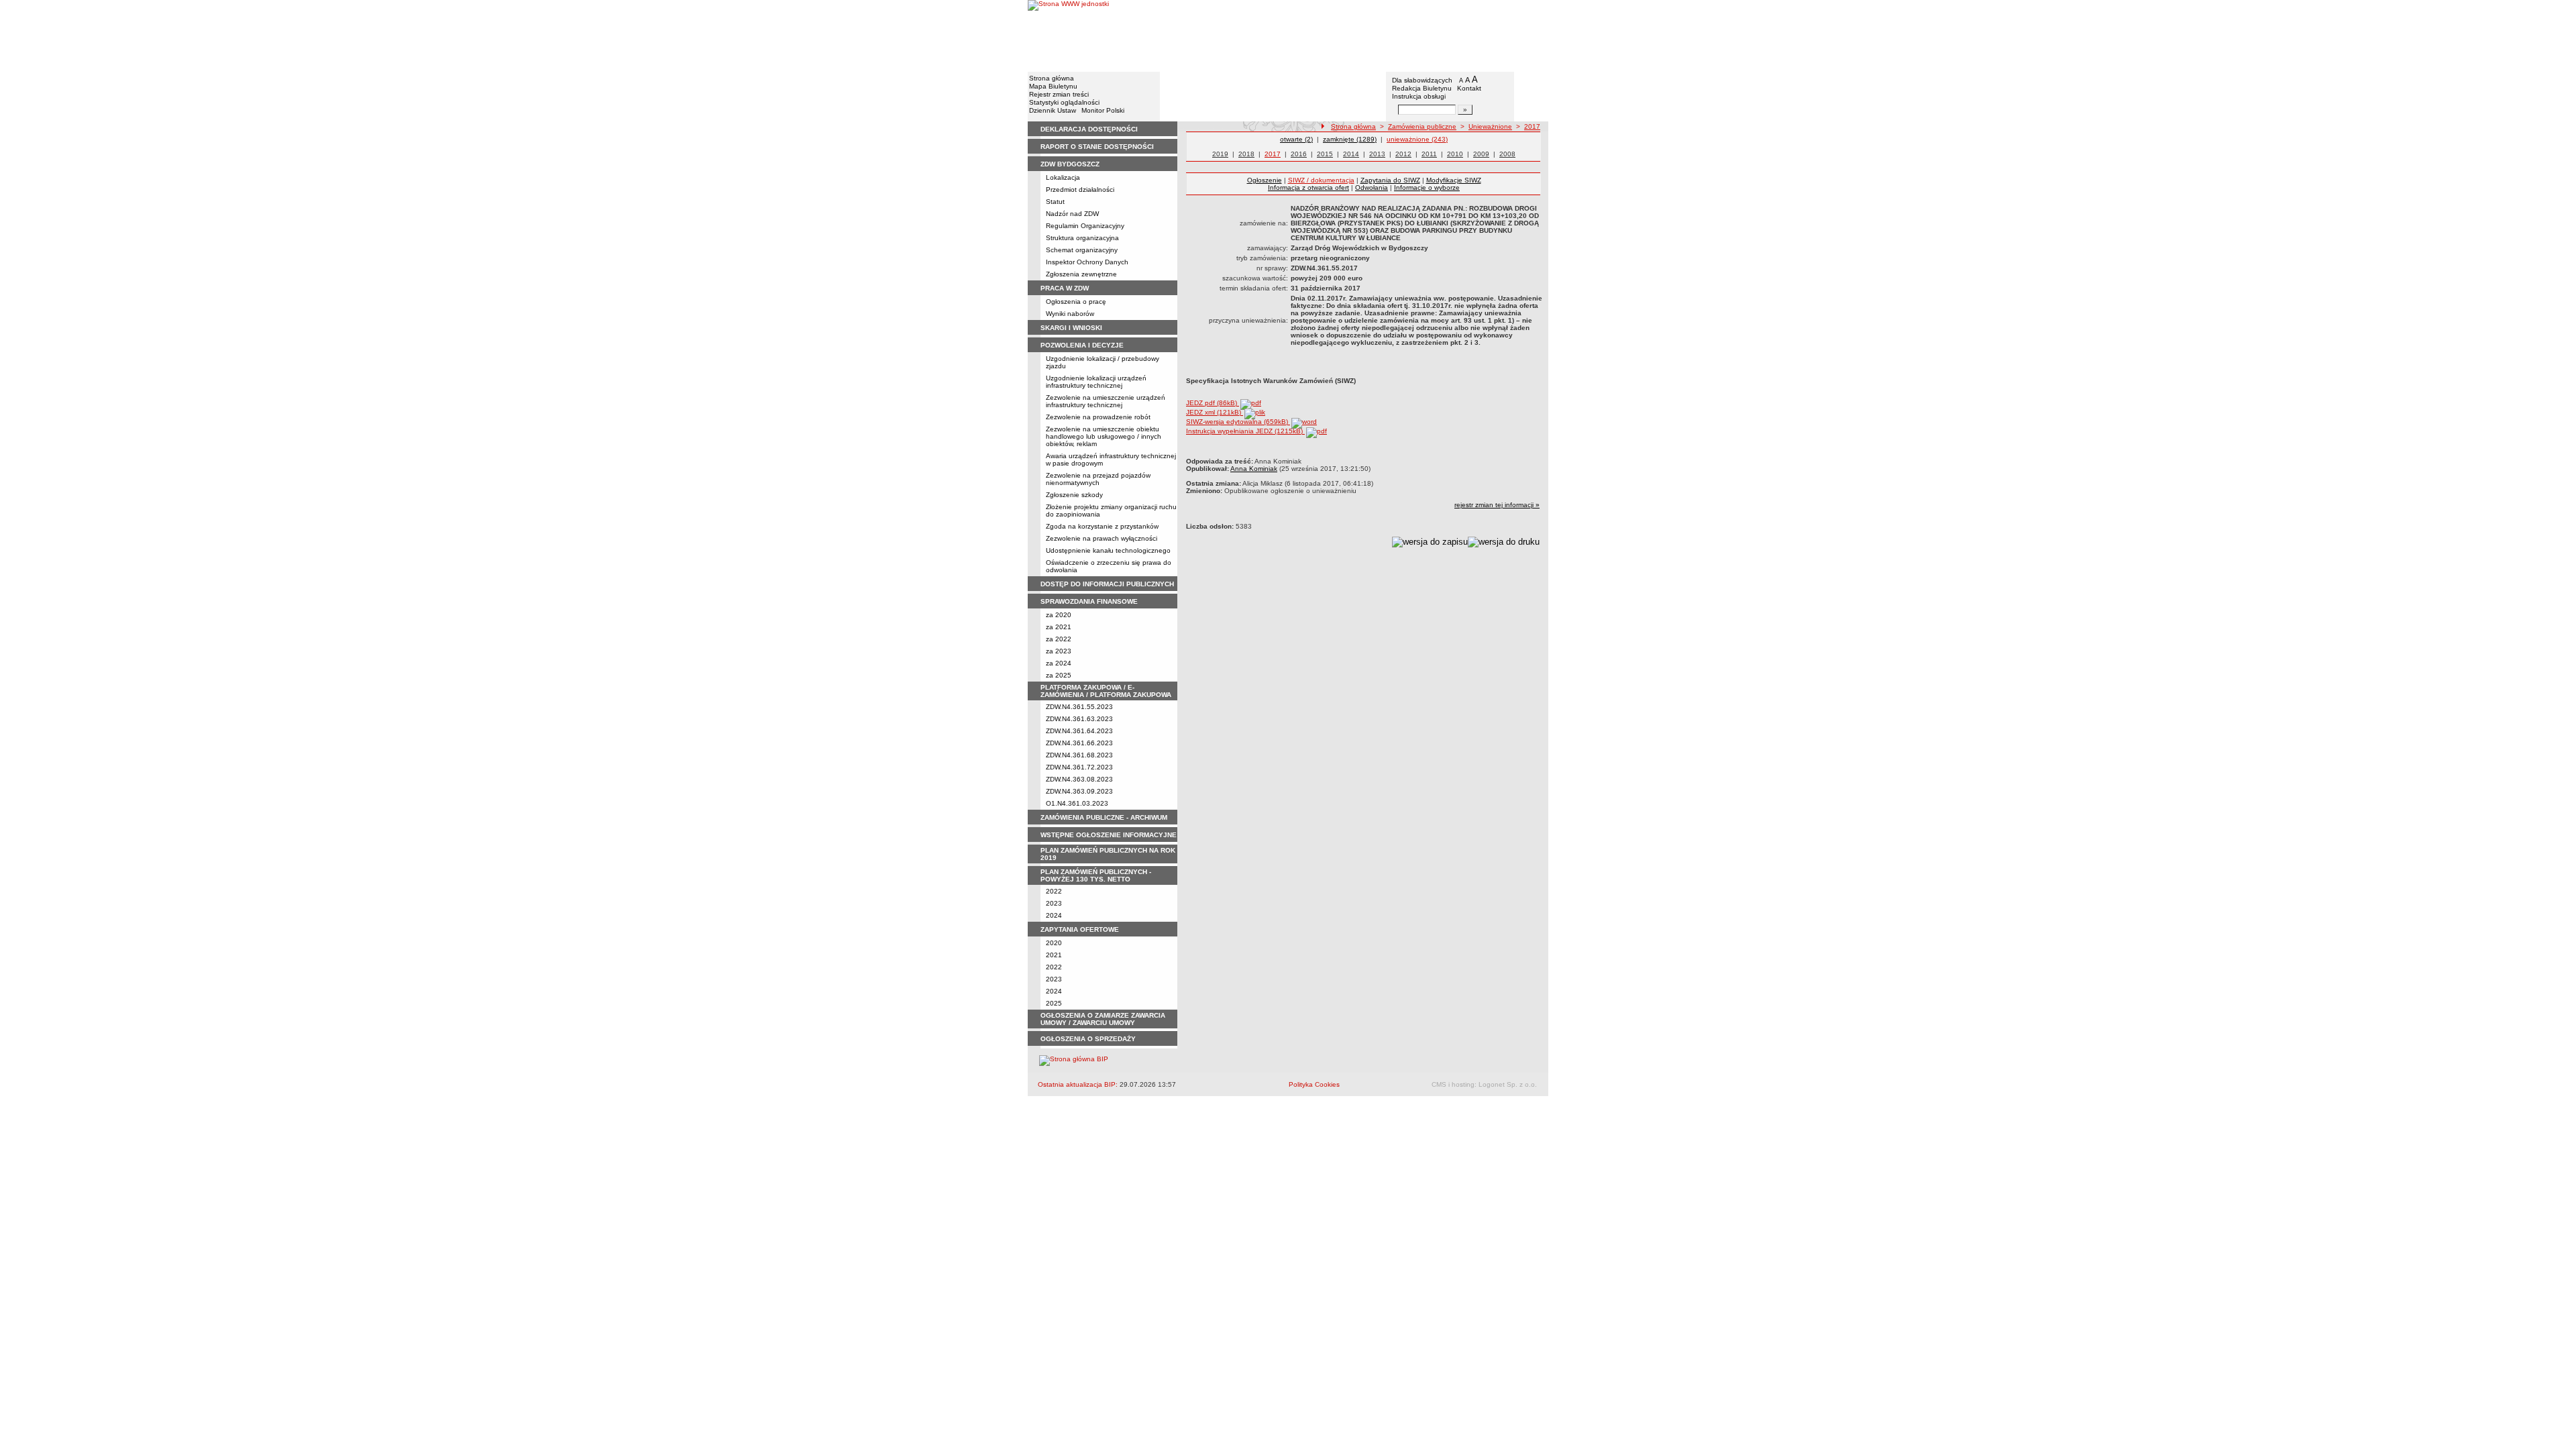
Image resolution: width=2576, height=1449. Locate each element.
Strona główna (1052, 78)
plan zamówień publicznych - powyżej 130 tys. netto (1096, 875)
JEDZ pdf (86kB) (1213, 403)
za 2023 (1059, 651)
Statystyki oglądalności (1064, 102)
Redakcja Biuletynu (1422, 88)
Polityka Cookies (1314, 1084)
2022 (1054, 891)
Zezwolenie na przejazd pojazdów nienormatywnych (1098, 479)
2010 (1455, 154)
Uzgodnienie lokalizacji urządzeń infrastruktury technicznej (1096, 382)
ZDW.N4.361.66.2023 (1079, 743)
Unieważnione (1490, 126)
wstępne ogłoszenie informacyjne (1109, 835)
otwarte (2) (1296, 139)
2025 (1054, 1003)
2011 (1429, 154)
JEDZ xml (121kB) (1215, 412)
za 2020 (1059, 615)
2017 (1532, 126)
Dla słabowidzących (1422, 80)
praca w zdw (1065, 288)
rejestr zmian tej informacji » (1497, 505)
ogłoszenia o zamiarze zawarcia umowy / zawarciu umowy (1103, 1019)
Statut (1055, 202)
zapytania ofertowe (1080, 929)
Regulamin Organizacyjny (1085, 226)
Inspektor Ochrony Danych (1087, 262)
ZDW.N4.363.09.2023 (1079, 791)
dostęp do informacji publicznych (1107, 584)
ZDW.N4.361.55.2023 (1079, 707)
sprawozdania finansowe (1089, 601)
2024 (1054, 915)
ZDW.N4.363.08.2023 (1079, 779)
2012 (1403, 154)
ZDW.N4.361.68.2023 (1079, 755)
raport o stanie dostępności (1097, 147)
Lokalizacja (1063, 177)
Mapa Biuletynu (1053, 86)
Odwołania (1372, 187)
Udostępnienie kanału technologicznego (1108, 550)
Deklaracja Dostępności (1089, 129)
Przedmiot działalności (1080, 190)
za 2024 (1059, 663)
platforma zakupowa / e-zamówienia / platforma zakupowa (1106, 691)
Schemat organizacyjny (1082, 250)
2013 (1377, 154)
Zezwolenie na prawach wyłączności (1102, 538)
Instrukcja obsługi (1419, 96)
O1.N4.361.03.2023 (1077, 803)
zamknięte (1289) (1350, 139)
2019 (1220, 154)
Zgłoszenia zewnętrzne (1081, 274)
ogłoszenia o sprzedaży (1088, 1039)
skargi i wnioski (1071, 328)
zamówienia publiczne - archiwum (1104, 817)
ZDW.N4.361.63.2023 (1079, 719)
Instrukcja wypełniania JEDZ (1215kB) (1245, 431)
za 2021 (1059, 627)
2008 (1507, 154)
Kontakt (1469, 88)
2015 (1325, 154)
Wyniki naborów (1070, 314)
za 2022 (1059, 639)
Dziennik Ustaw (1053, 110)
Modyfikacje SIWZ (1454, 180)
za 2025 (1059, 675)
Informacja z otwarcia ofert (1308, 187)
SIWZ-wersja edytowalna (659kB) (1238, 422)
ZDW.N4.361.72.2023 (1079, 767)
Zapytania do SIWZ (1390, 180)
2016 (1299, 154)
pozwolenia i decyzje (1082, 345)
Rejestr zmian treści (1059, 94)
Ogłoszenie (1265, 180)
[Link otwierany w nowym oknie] (1068, 35)
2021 (1054, 955)
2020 (1054, 943)
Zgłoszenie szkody (1074, 495)
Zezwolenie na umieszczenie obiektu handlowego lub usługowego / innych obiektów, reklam (1104, 436)
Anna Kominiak (1254, 469)
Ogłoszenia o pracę (1076, 302)
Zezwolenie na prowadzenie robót (1098, 417)
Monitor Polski (1103, 110)
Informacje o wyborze (1427, 187)
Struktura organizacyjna (1082, 238)
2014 (1351, 154)
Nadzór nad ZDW (1072, 214)
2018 (1246, 154)
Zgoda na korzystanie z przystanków (1102, 526)
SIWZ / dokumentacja (1321, 180)
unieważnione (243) (1417, 139)
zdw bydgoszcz (1070, 164)
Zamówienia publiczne (1422, 126)
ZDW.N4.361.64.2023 (1079, 731)
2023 (1054, 903)
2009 (1481, 154)
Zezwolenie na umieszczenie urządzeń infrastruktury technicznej (1106, 401)
